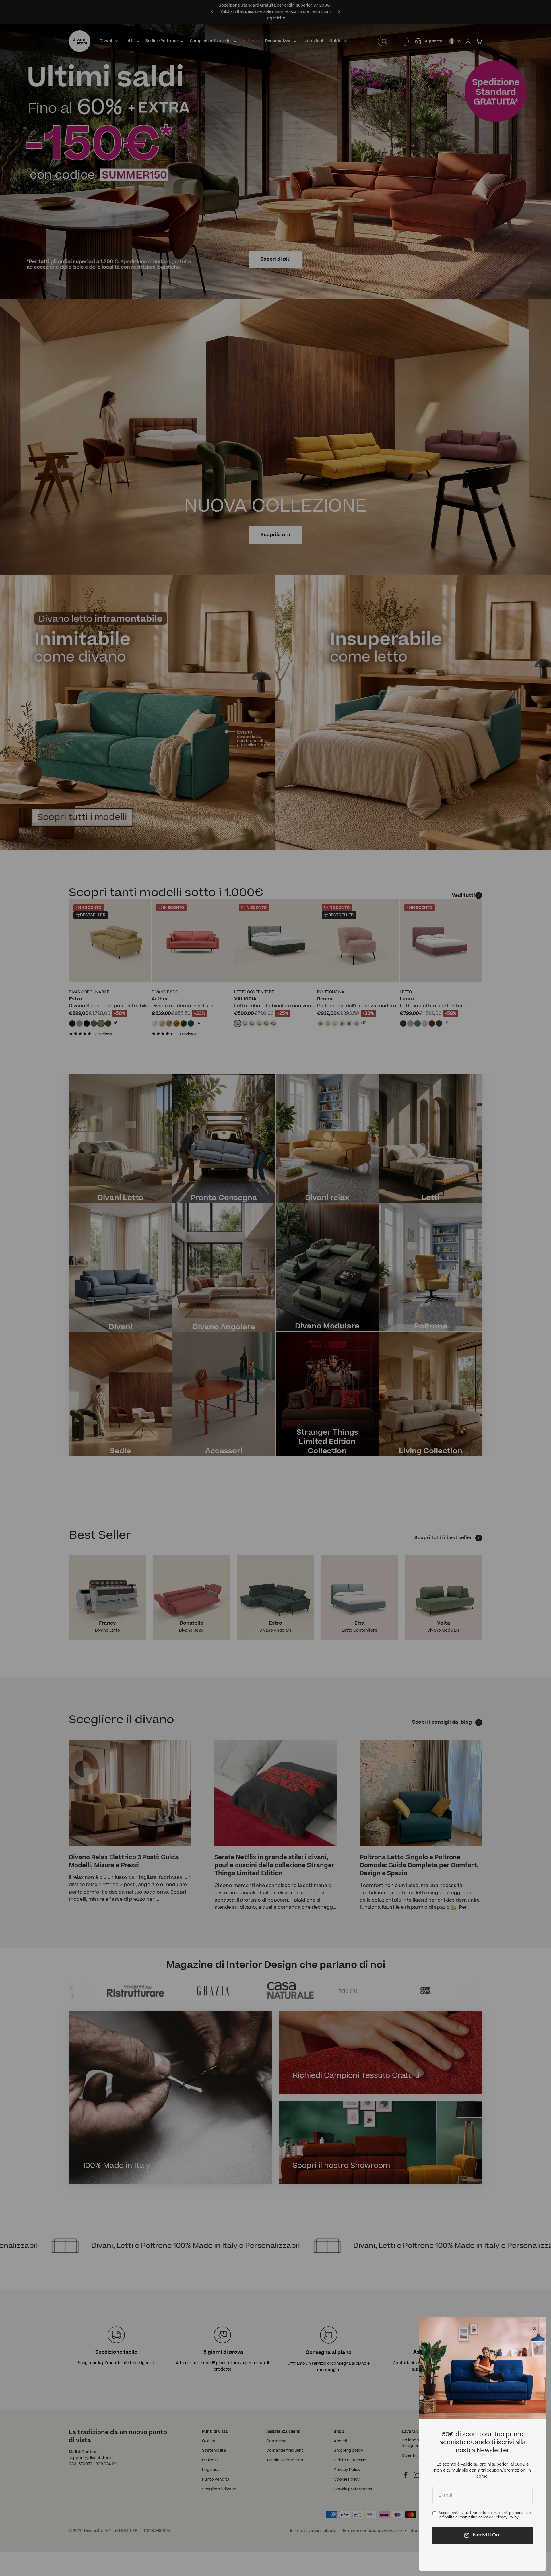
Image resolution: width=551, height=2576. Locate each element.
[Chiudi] (534, 2329)
